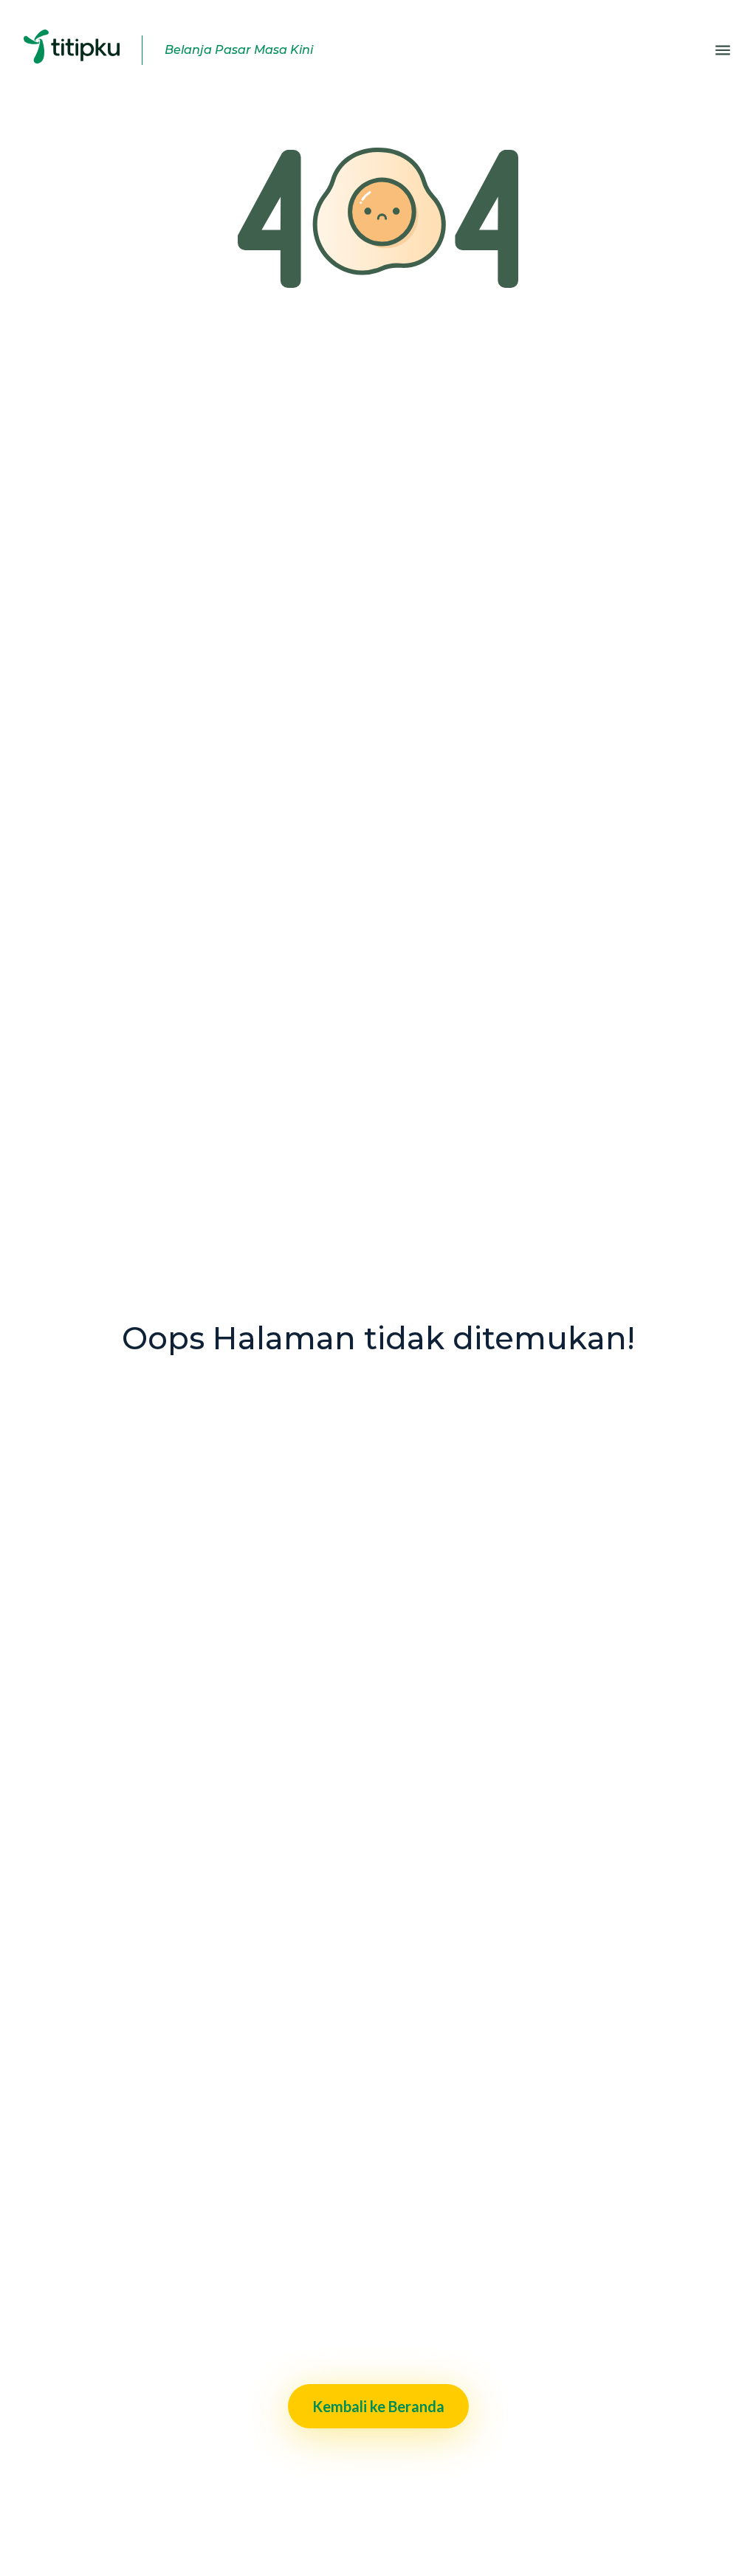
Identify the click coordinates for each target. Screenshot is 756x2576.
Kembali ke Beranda (378, 2406)
